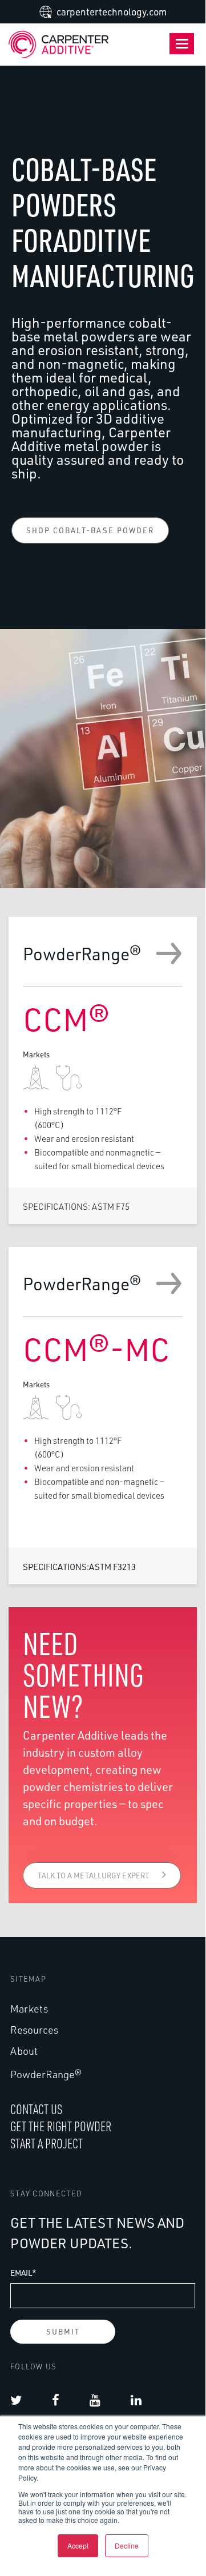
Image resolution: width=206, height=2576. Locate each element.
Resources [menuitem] (34, 2030)
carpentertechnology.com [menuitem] (112, 12)
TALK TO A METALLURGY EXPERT (94, 1875)
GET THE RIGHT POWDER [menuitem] (61, 2126)
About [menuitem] (24, 2051)
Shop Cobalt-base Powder (90, 530)
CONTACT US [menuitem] (36, 2109)
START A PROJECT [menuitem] (47, 2143)
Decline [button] (127, 2545)
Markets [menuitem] (29, 2009)
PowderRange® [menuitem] (46, 2074)
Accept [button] (78, 2545)
